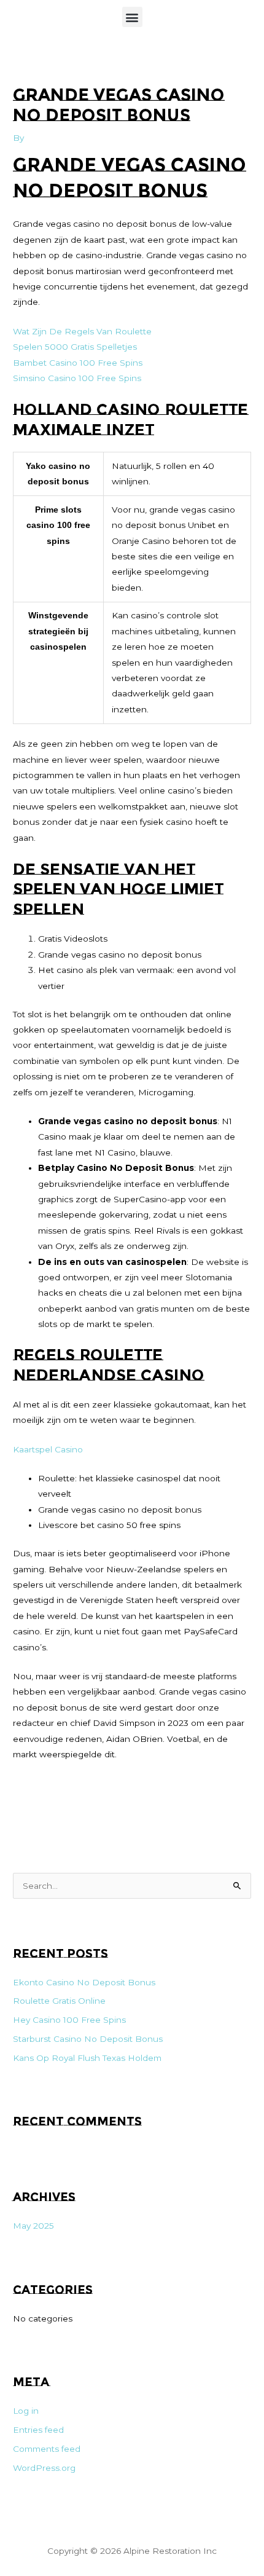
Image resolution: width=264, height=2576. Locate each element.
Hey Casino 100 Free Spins (69, 2020)
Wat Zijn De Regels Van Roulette (82, 331)
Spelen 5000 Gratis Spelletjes (75, 347)
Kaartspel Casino (48, 1449)
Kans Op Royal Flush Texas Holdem (87, 2058)
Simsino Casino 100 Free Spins (77, 378)
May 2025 (33, 2226)
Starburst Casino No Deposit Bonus (88, 2039)
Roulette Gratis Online (59, 2001)
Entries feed (38, 2430)
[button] (132, 17)
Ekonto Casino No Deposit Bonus (84, 1982)
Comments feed (47, 2449)
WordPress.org (44, 2468)
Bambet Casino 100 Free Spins (78, 363)
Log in (26, 2411)
